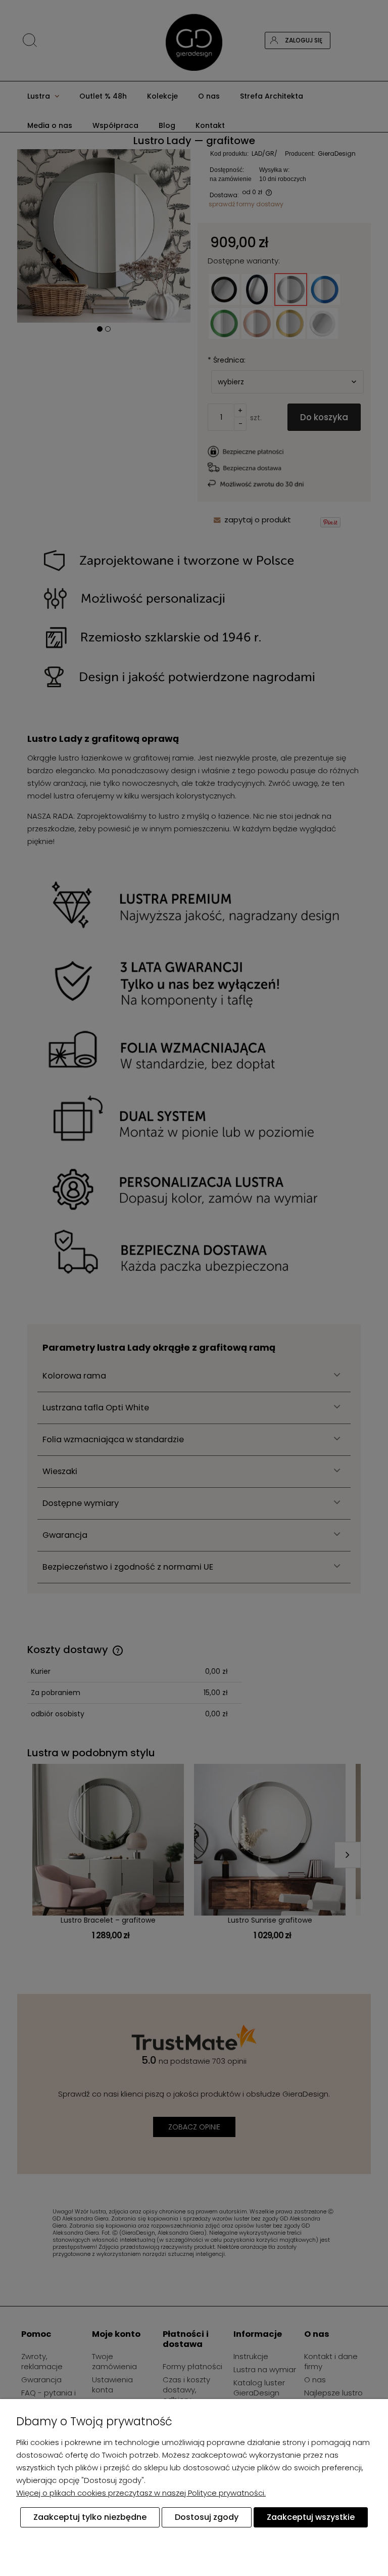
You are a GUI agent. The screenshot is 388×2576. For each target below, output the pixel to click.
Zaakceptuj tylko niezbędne (90, 2517)
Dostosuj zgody (207, 2517)
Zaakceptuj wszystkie (311, 2517)
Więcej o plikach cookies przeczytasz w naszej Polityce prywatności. (141, 2493)
